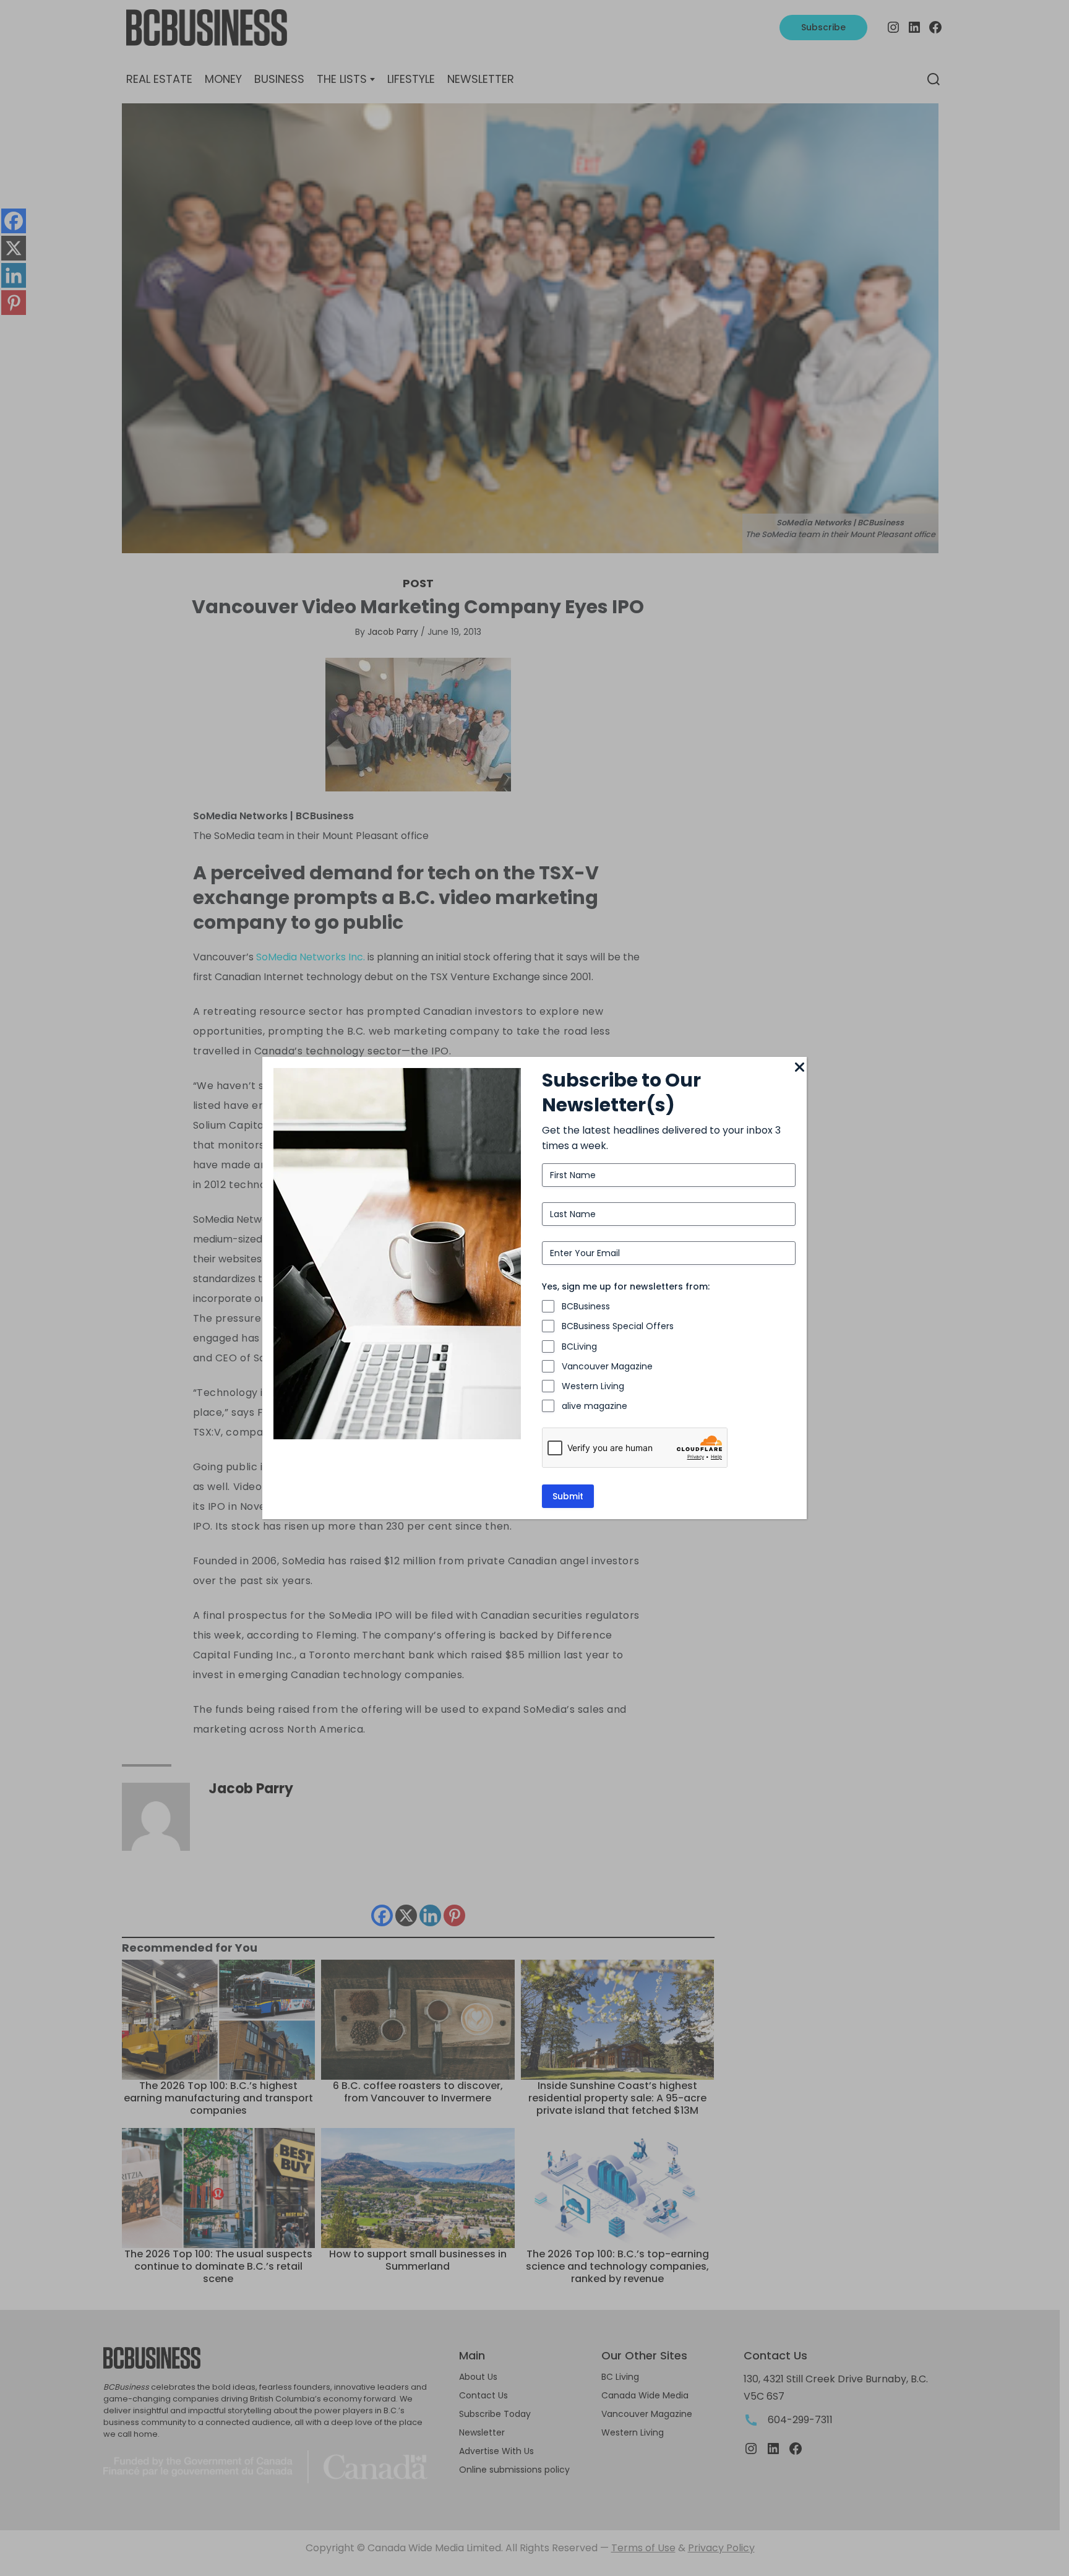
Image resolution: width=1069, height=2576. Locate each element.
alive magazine (595, 1406)
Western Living (593, 1386)
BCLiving (579, 1346)
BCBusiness (586, 1306)
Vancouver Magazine (607, 1366)
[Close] (799, 1068)
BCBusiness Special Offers (618, 1326)
